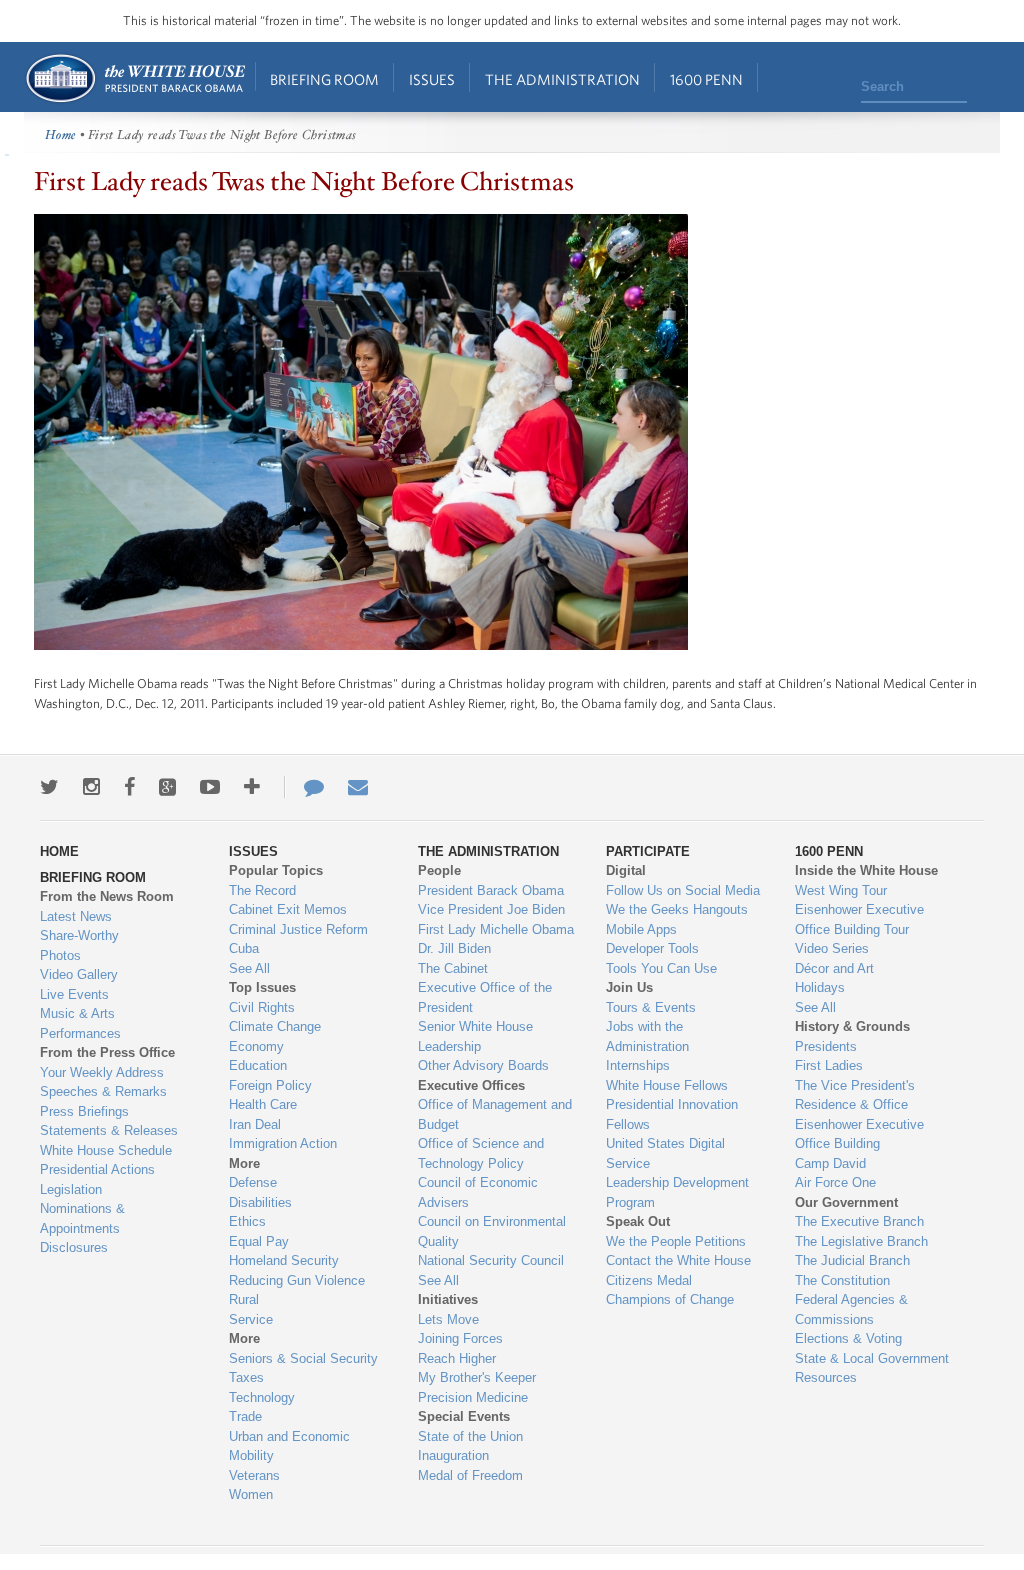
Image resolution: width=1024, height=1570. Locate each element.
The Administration (562, 79)
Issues (432, 79)
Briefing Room (324, 79)
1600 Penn (706, 79)
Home (134, 78)
